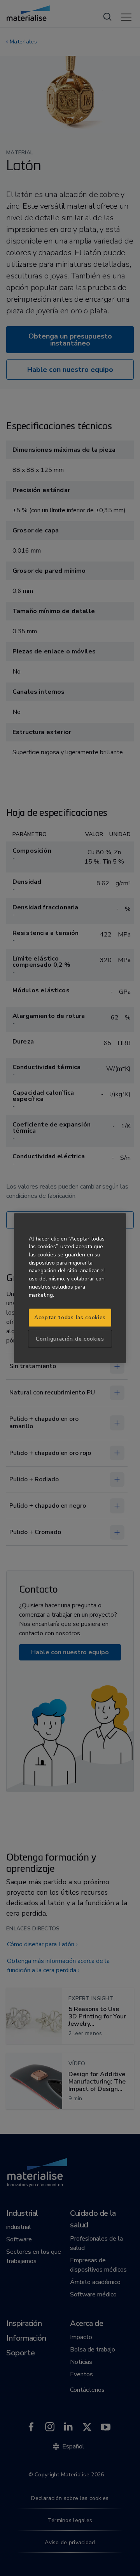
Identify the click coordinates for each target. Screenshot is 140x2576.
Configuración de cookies (70, 1338)
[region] (70, 1288)
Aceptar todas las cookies (70, 1317)
